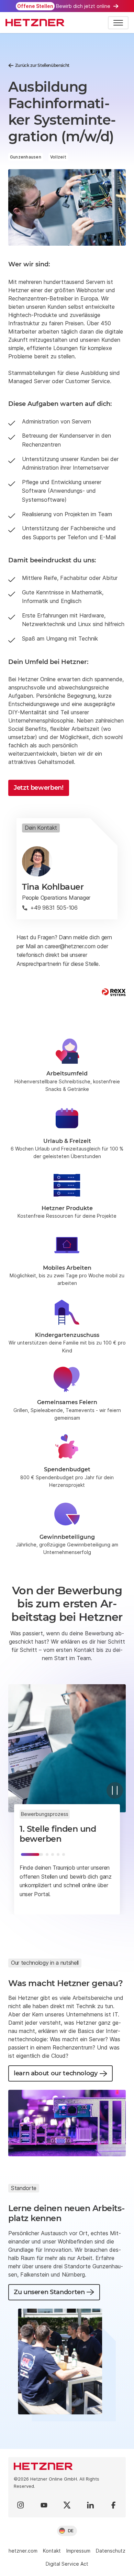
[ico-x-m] (67, 2505)
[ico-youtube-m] (44, 2505)
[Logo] (67, 2466)
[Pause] (115, 1790)
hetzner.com (23, 2551)
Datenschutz (111, 2551)
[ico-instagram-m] (21, 2505)
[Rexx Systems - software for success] (114, 992)
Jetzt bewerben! (39, 788)
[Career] (35, 23)
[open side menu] (118, 23)
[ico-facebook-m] (113, 2505)
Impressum (78, 2551)
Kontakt (52, 2551)
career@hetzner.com (70, 946)
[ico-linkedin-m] (90, 2505)
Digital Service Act (67, 2564)
